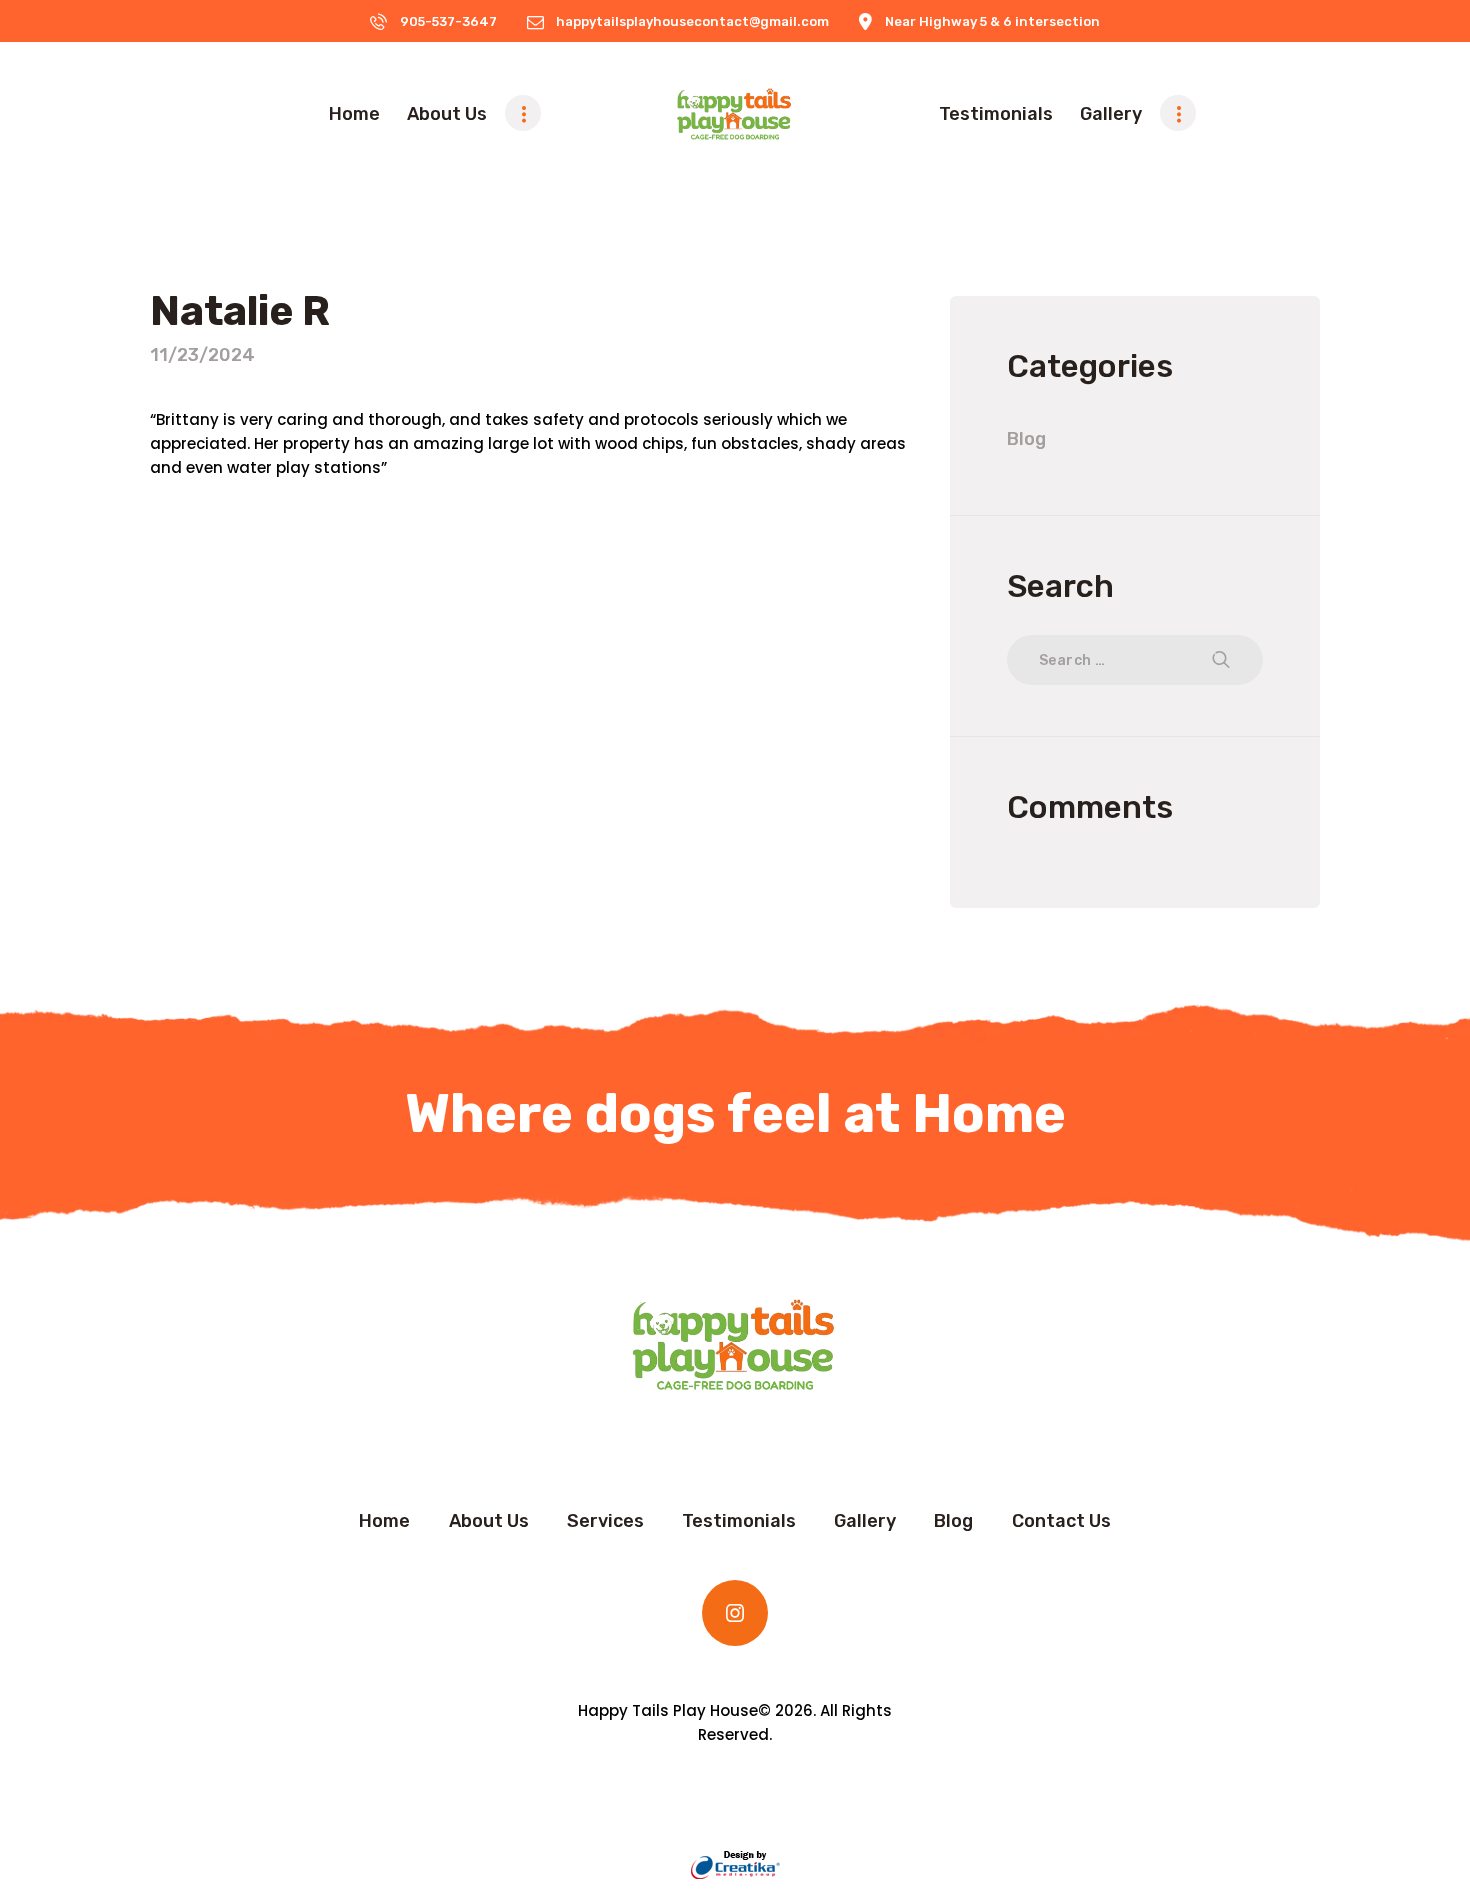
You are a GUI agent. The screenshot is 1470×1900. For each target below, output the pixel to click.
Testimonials (739, 1521)
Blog (1026, 439)
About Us (489, 1521)
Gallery (865, 1521)
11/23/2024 (202, 355)
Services (605, 1521)
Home (384, 1521)
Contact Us (1061, 1521)
